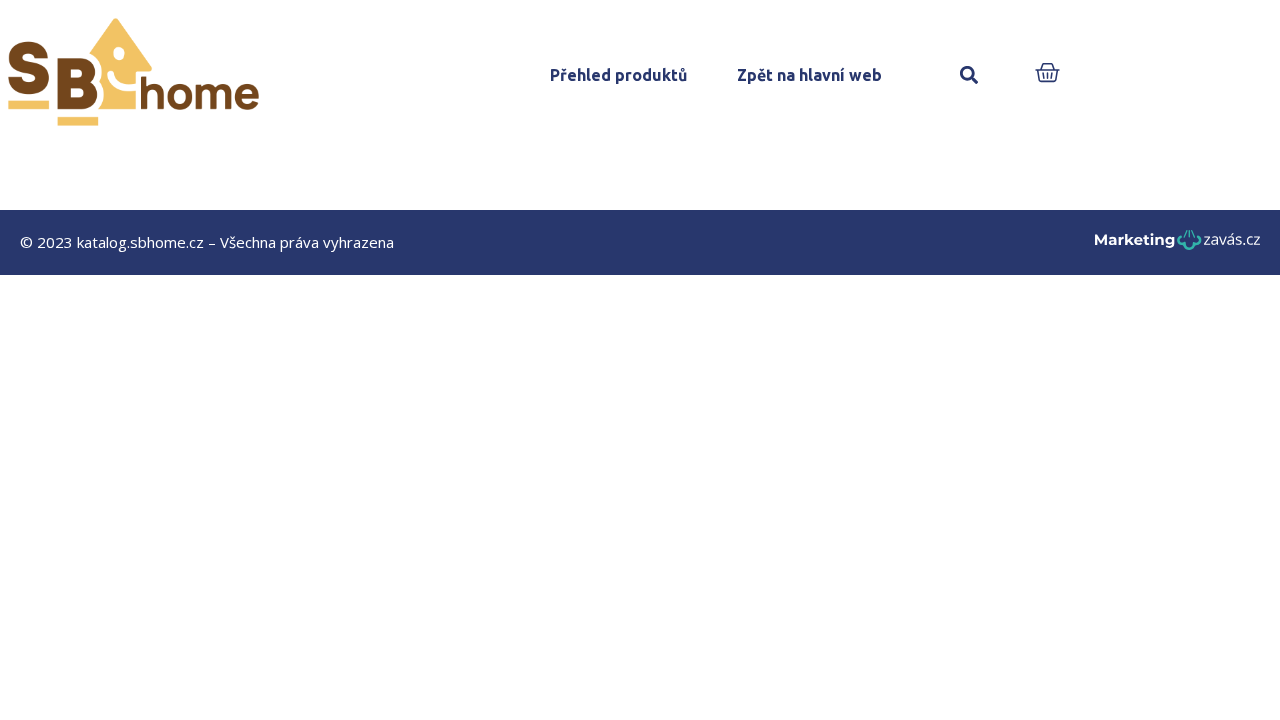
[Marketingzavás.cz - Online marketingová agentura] (1177, 245)
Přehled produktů (618, 75)
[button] (968, 75)
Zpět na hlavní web (809, 75)
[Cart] (1047, 74)
